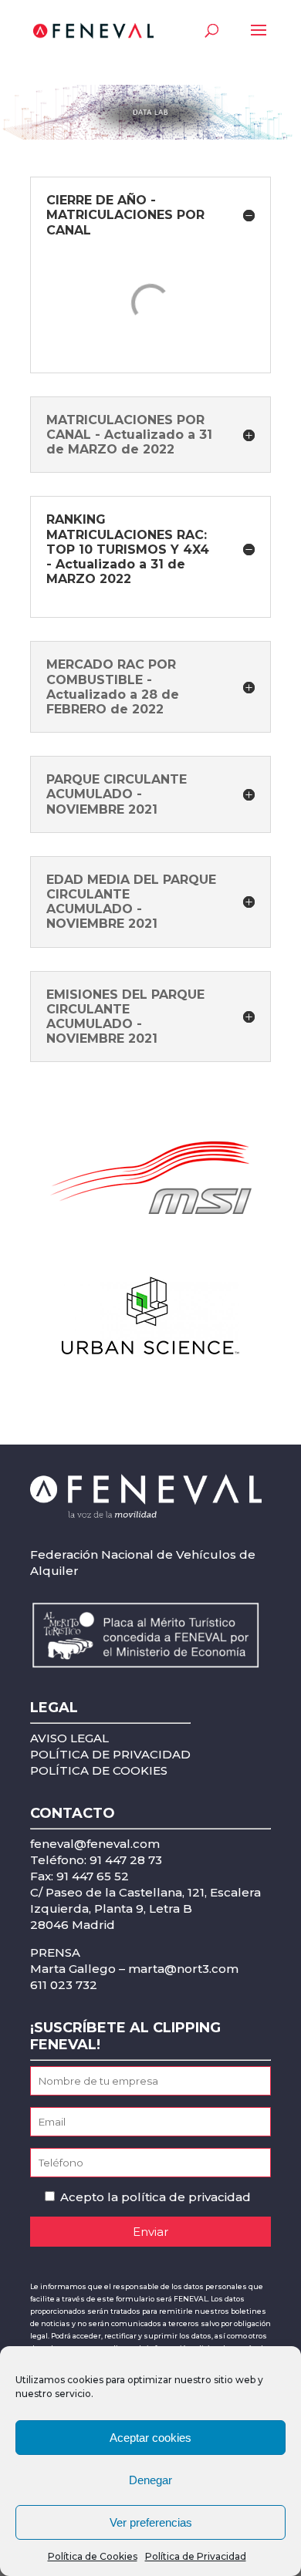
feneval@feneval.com (95, 1844)
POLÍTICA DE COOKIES (99, 1770)
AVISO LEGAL (69, 1738)
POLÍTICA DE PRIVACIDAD (110, 1754)
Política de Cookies (93, 2556)
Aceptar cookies (150, 2438)
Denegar (150, 2480)
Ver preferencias (151, 2522)
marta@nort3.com (183, 1969)
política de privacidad (186, 2197)
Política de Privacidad (196, 2556)
